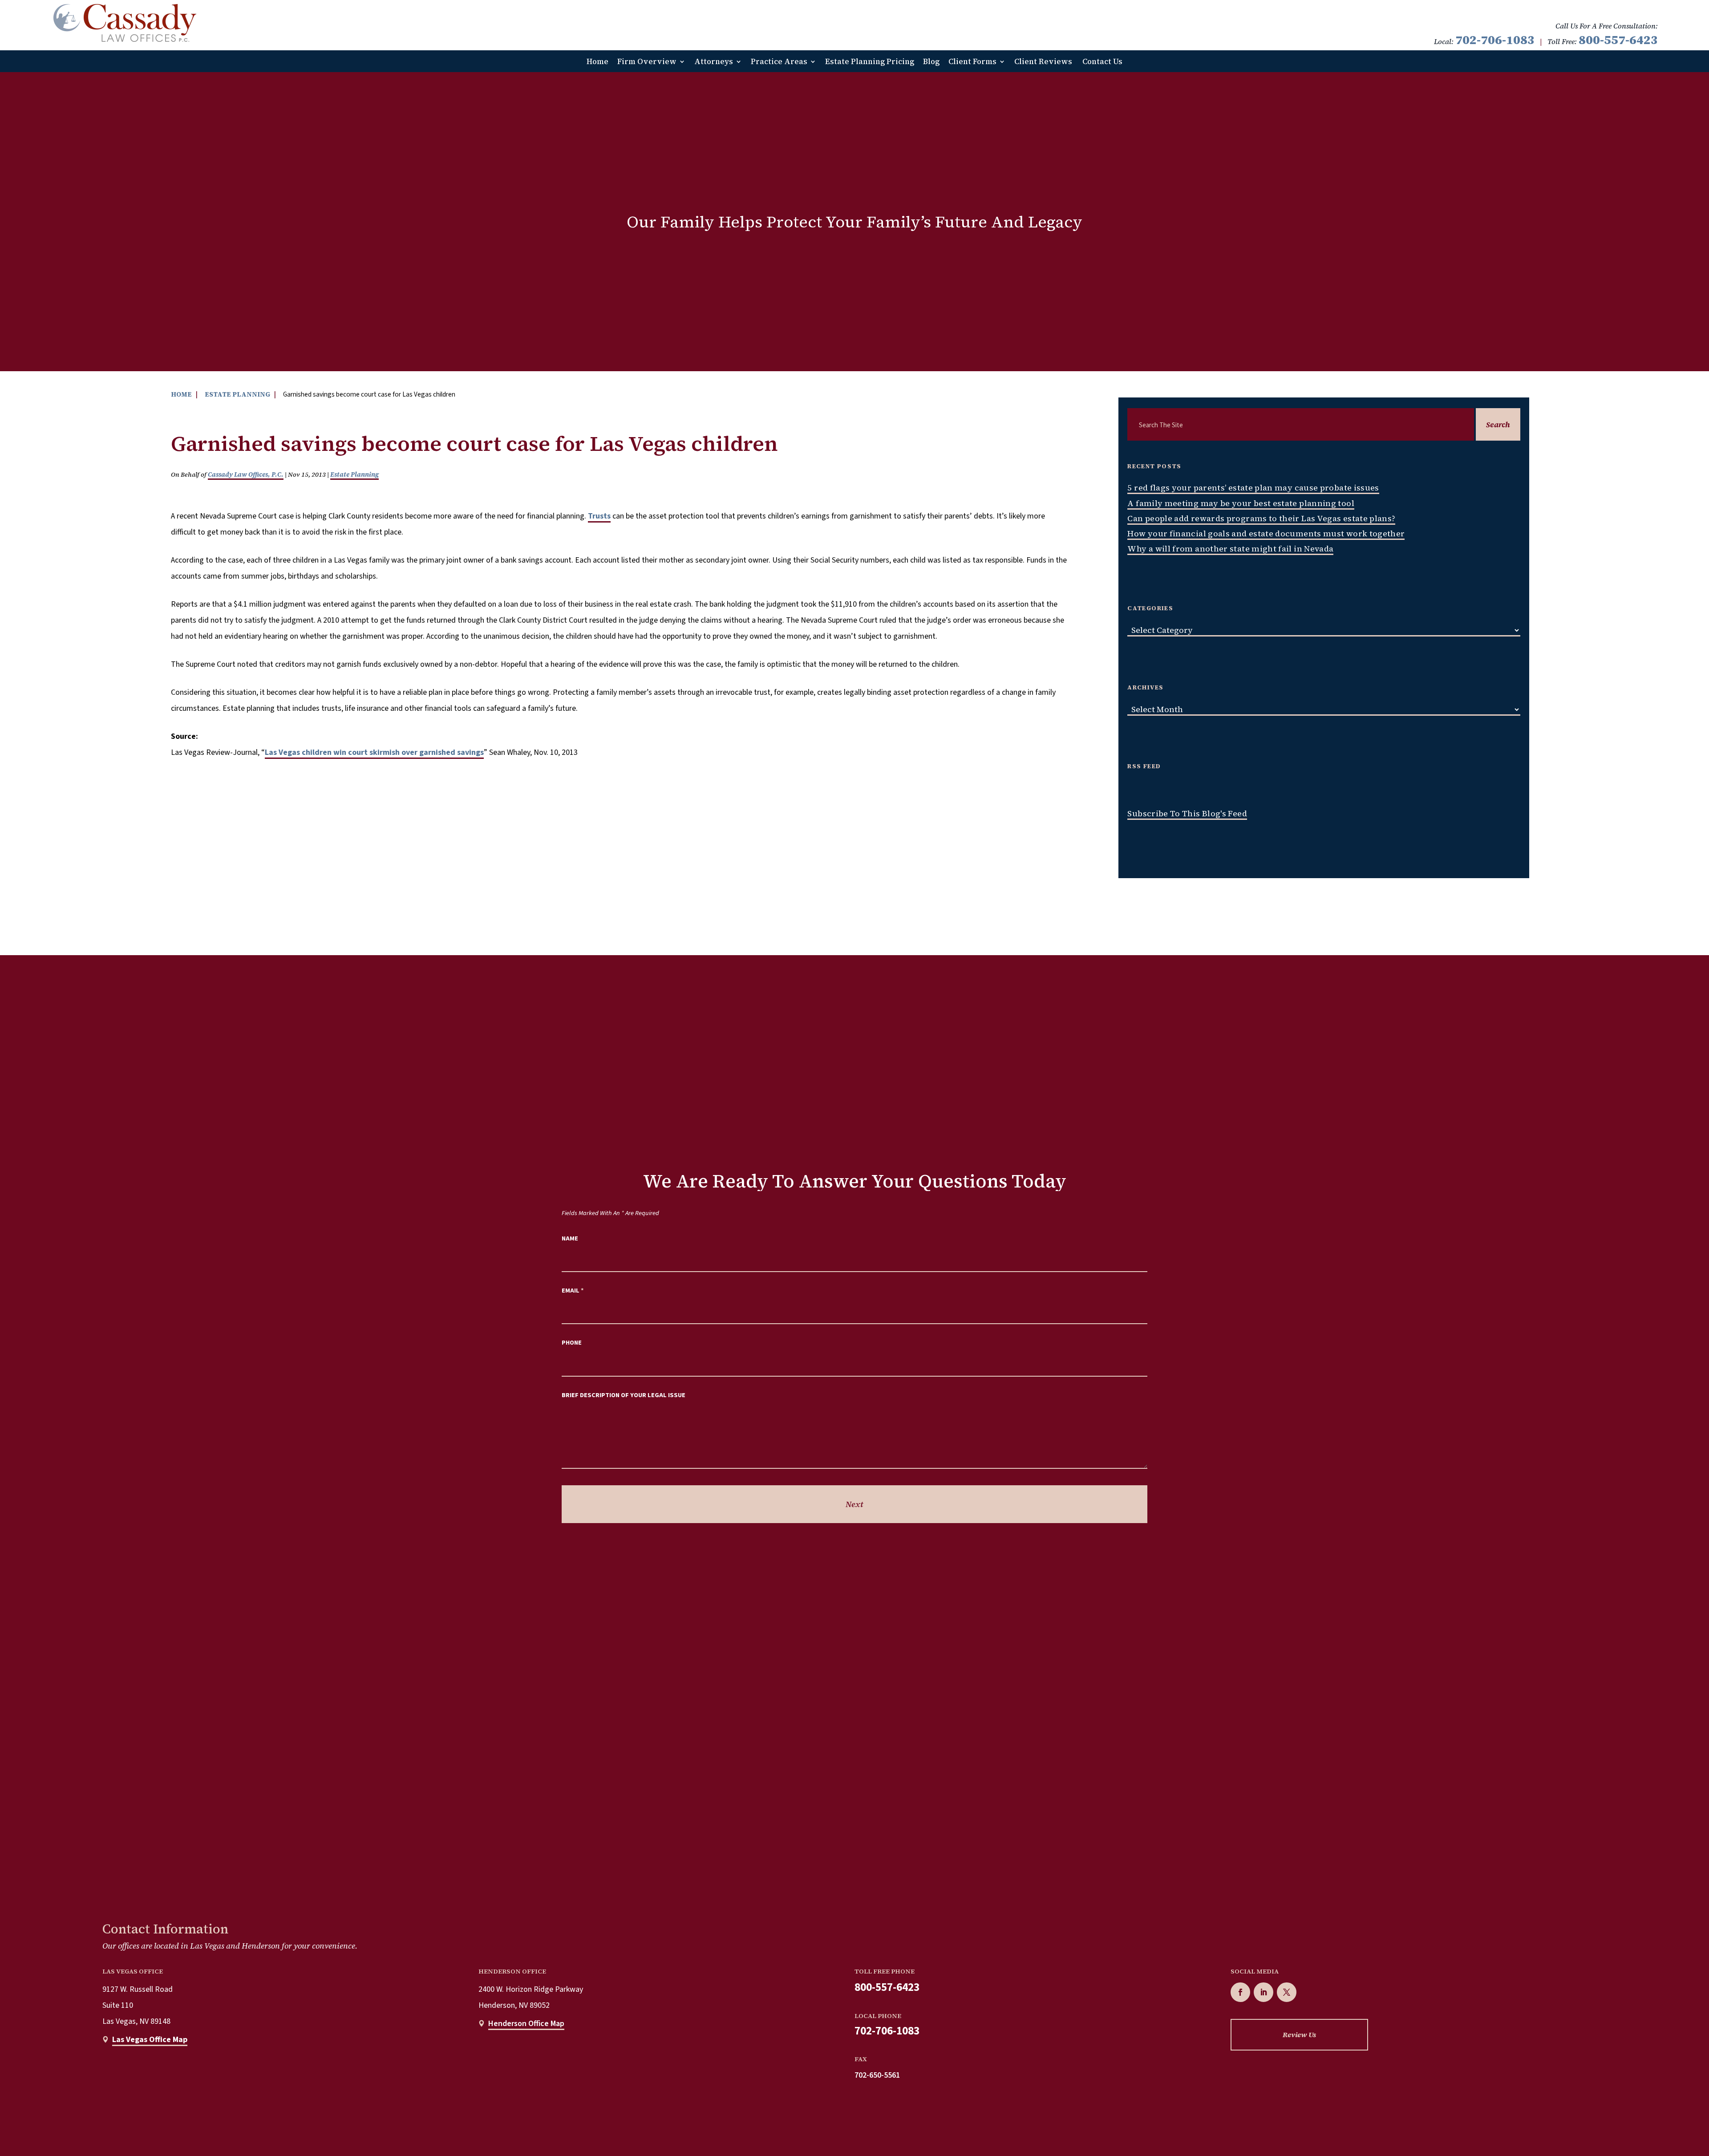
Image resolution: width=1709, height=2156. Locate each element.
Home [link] (597, 62)
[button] (1240, 1992)
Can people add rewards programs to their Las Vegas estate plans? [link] (1261, 518)
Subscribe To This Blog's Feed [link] (1187, 813)
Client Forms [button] (972, 62)
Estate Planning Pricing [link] (870, 62)
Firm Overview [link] (647, 62)
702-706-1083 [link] (1495, 40)
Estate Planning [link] (354, 474)
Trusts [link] (599, 516)
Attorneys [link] (714, 62)
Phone (572, 1343)
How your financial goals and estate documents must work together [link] (1266, 533)
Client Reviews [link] (1043, 62)
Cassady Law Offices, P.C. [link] (246, 474)
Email (573, 1291)
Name (570, 1238)
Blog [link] (931, 62)
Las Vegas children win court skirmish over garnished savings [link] (374, 752)
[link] (125, 23)
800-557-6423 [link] (1618, 40)
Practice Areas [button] (779, 62)
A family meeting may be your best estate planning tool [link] (1241, 503)
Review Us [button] (1299, 2034)
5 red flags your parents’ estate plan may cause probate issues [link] (1253, 488)
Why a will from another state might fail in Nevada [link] (1230, 549)
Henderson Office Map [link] (526, 2024)
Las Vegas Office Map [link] (150, 2040)
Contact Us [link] (1102, 62)
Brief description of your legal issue (624, 1395)
